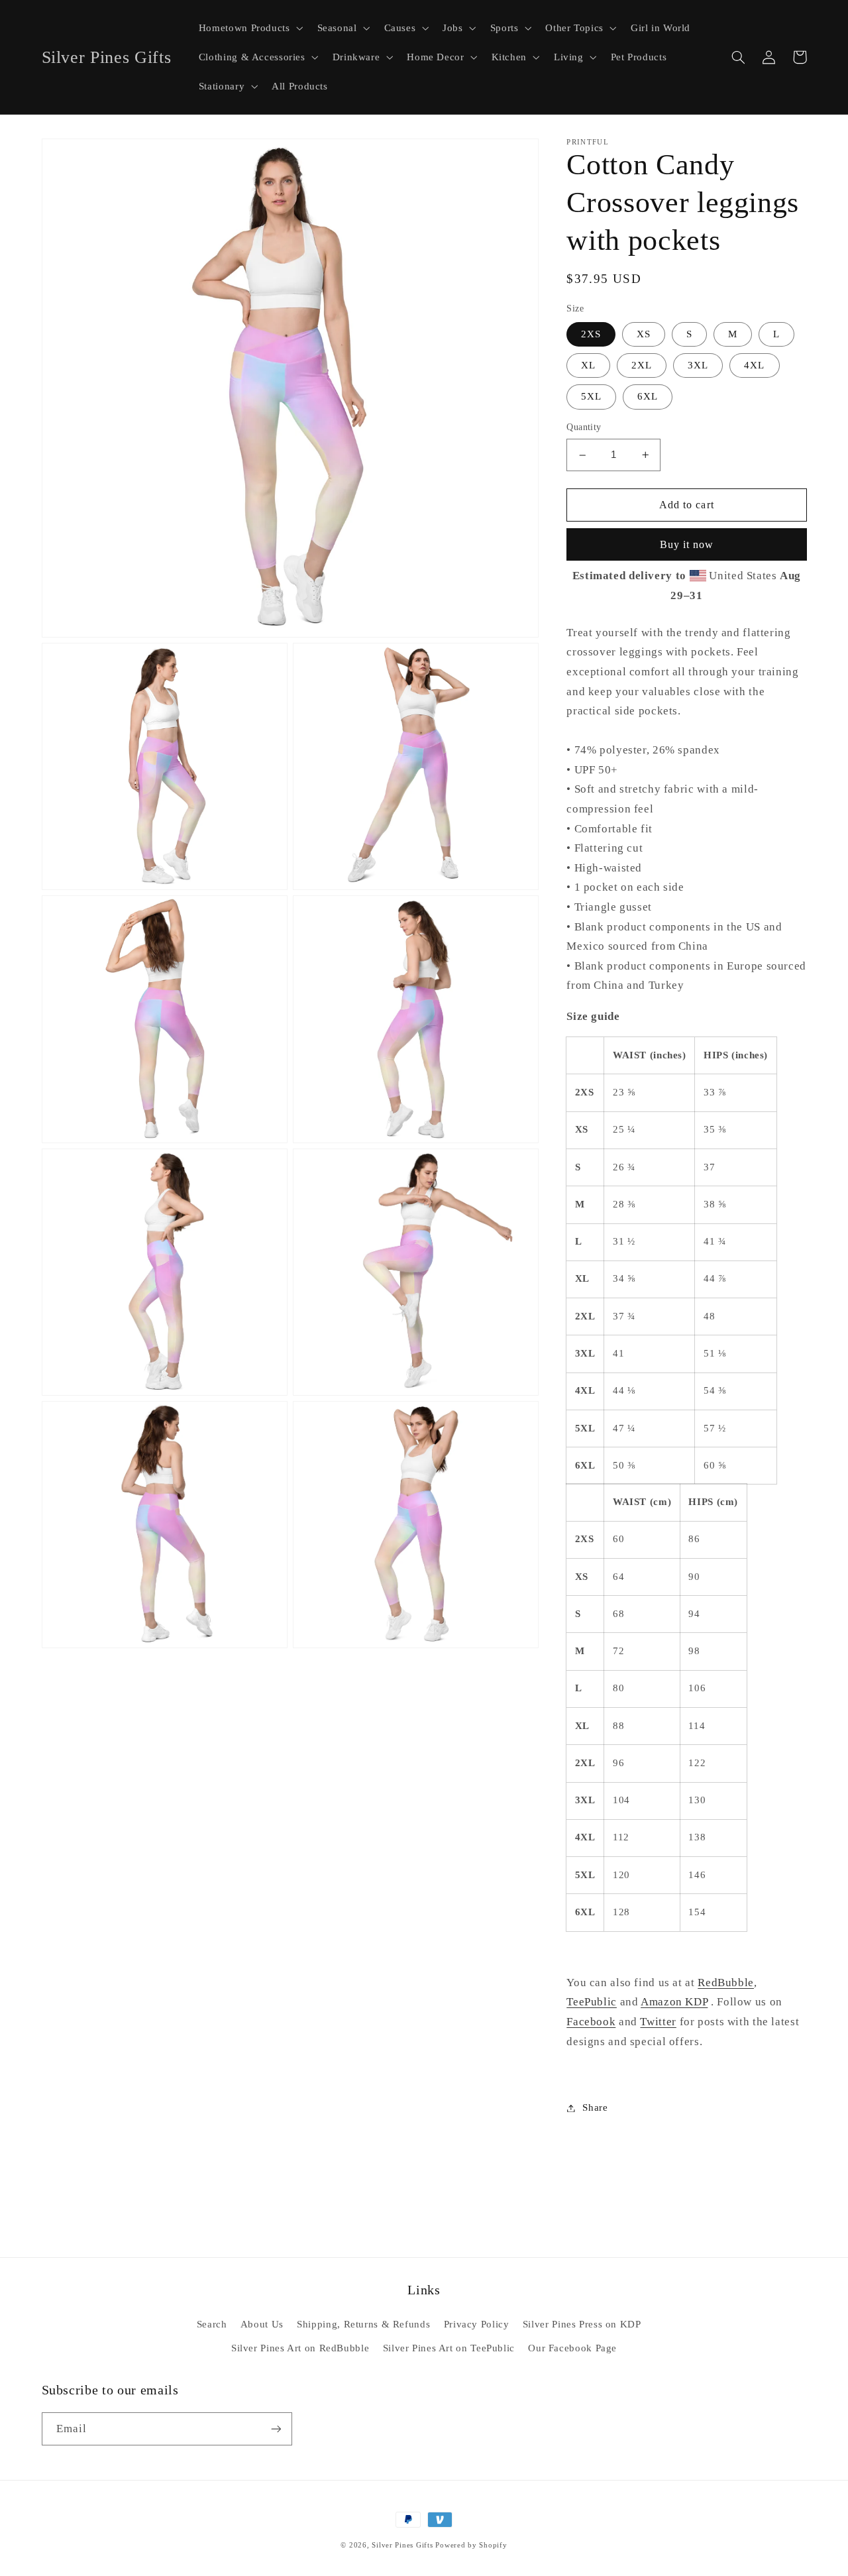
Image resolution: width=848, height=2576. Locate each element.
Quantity (584, 428)
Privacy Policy (477, 2324)
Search (212, 2324)
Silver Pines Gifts (402, 2545)
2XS (591, 334)
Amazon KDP (674, 2002)
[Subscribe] (276, 2429)
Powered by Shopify (471, 2545)
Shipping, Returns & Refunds (363, 2324)
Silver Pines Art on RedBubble (300, 2348)
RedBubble (726, 1983)
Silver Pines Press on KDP (582, 2324)
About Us (262, 2324)
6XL (648, 397)
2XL (642, 365)
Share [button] (595, 2107)
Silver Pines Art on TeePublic (449, 2348)
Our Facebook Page (572, 2348)
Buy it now (687, 544)
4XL (754, 365)
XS (644, 334)
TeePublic (592, 2002)
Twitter (658, 2022)
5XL (591, 397)
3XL (698, 365)
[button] (249, 28)
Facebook (591, 2022)
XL (588, 365)
